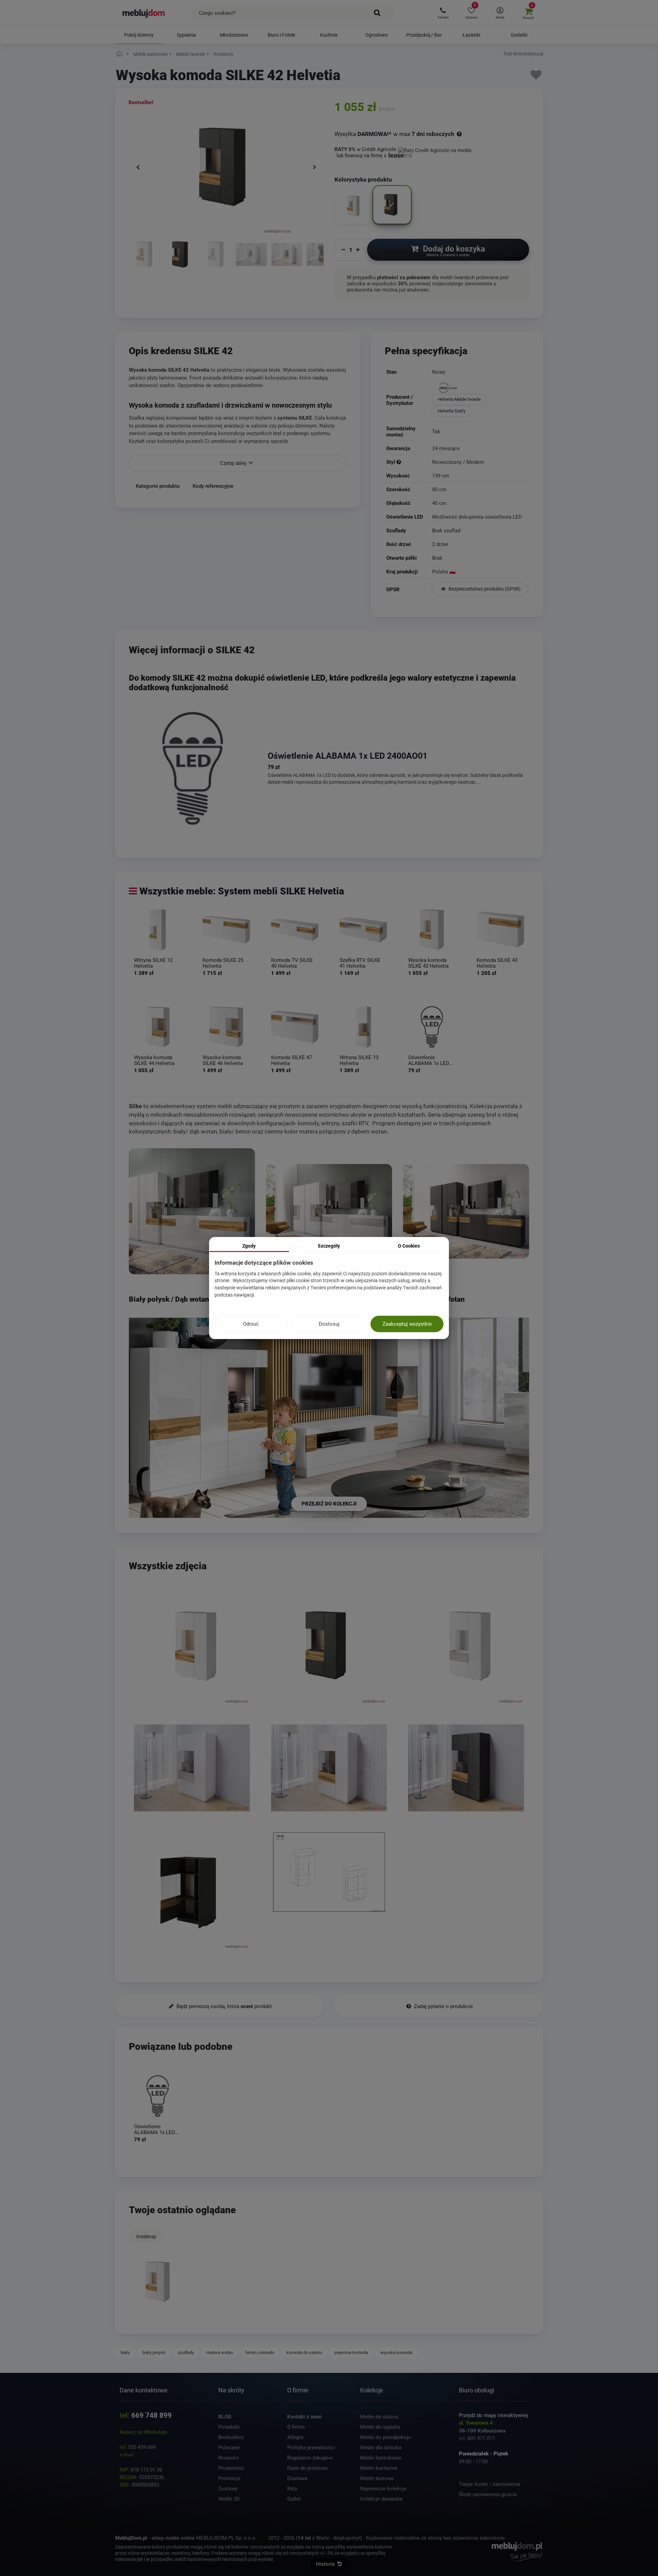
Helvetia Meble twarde (459, 399)
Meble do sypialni (380, 2427)
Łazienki (471, 35)
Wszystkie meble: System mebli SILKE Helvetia (242, 891)
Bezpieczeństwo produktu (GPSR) (484, 589)
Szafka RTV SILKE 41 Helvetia (360, 963)
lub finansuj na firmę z (362, 156)
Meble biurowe (377, 2478)
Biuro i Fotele (281, 35)
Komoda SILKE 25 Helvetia (223, 963)
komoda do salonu (304, 2352)
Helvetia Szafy (452, 411)
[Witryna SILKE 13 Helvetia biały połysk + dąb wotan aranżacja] (192, 1211)
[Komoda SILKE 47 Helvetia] (295, 1027)
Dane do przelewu (307, 2468)
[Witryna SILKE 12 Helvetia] (158, 930)
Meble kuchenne (379, 2468)
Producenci (231, 2468)
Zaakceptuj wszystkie (407, 1324)
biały (125, 2352)
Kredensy (146, 2237)
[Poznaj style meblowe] (399, 462)
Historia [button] (326, 2564)
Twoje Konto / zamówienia (490, 2484)
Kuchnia (329, 35)
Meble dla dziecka (381, 2448)
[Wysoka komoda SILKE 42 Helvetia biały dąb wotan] (144, 258)
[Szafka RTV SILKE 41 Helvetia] (363, 930)
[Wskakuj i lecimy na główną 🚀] (120, 54)
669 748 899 (151, 2415)
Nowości (229, 2458)
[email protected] (156, 2455)
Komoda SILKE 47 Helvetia (291, 1060)
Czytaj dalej (234, 463)
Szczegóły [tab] (329, 1246)
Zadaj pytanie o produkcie (443, 2006)
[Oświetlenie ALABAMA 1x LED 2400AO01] (432, 1027)
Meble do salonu (379, 2417)
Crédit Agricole (379, 149)
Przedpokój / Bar (424, 35)
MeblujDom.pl (131, 2538)
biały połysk (154, 2352)
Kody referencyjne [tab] (213, 486)
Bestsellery (231, 2437)
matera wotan (220, 2352)
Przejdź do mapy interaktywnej (493, 2415)
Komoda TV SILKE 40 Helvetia (292, 963)
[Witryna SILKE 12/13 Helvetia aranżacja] (329, 1211)
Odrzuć (251, 1324)
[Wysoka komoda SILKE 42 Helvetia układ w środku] (192, 1891)
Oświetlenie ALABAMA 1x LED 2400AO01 (348, 756)
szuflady (186, 2352)
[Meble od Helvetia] (480, 388)
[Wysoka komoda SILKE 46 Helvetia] (226, 1027)
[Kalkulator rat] (435, 149)
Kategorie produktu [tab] (158, 486)
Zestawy (228, 2489)
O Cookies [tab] (409, 1246)
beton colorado (260, 2352)
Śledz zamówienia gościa (488, 2494)
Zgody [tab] (249, 1246)
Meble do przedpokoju (386, 2437)
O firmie (296, 2427)
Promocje (229, 2478)
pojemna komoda (351, 2352)
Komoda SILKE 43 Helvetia (497, 963)
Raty (292, 2489)
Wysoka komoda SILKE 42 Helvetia (428, 963)
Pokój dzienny (139, 35)
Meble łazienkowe (381, 2458)
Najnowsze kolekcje (383, 2489)
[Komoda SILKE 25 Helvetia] (226, 930)
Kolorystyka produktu (364, 180)
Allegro (295, 2437)
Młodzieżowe (234, 35)
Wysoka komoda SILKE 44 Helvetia (154, 1060)
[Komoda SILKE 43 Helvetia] (500, 930)
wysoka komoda (396, 2352)
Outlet (294, 2499)
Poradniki (229, 2427)
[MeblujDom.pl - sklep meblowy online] (144, 13)
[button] (443, 13)
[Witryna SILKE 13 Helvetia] (363, 1027)
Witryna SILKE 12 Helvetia (153, 963)
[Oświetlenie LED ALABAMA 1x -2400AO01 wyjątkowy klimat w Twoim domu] (193, 768)
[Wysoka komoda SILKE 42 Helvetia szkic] (329, 1873)
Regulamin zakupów (310, 2458)
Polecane (229, 2448)
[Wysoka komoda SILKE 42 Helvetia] (432, 930)
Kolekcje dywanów (381, 2499)
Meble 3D (229, 2499)
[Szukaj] (377, 13)
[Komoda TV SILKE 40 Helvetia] (295, 930)
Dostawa (297, 2478)
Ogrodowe (376, 35)
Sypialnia (186, 35)
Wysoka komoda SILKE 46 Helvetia (223, 1060)
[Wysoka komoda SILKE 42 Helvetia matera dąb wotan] (180, 258)
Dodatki (519, 35)
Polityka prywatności (311, 2448)
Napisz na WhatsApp (143, 2432)
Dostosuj (329, 1324)
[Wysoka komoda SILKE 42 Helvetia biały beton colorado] (216, 258)
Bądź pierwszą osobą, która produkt (223, 2006)
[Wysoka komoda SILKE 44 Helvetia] (158, 1027)
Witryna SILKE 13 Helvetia (359, 1060)
